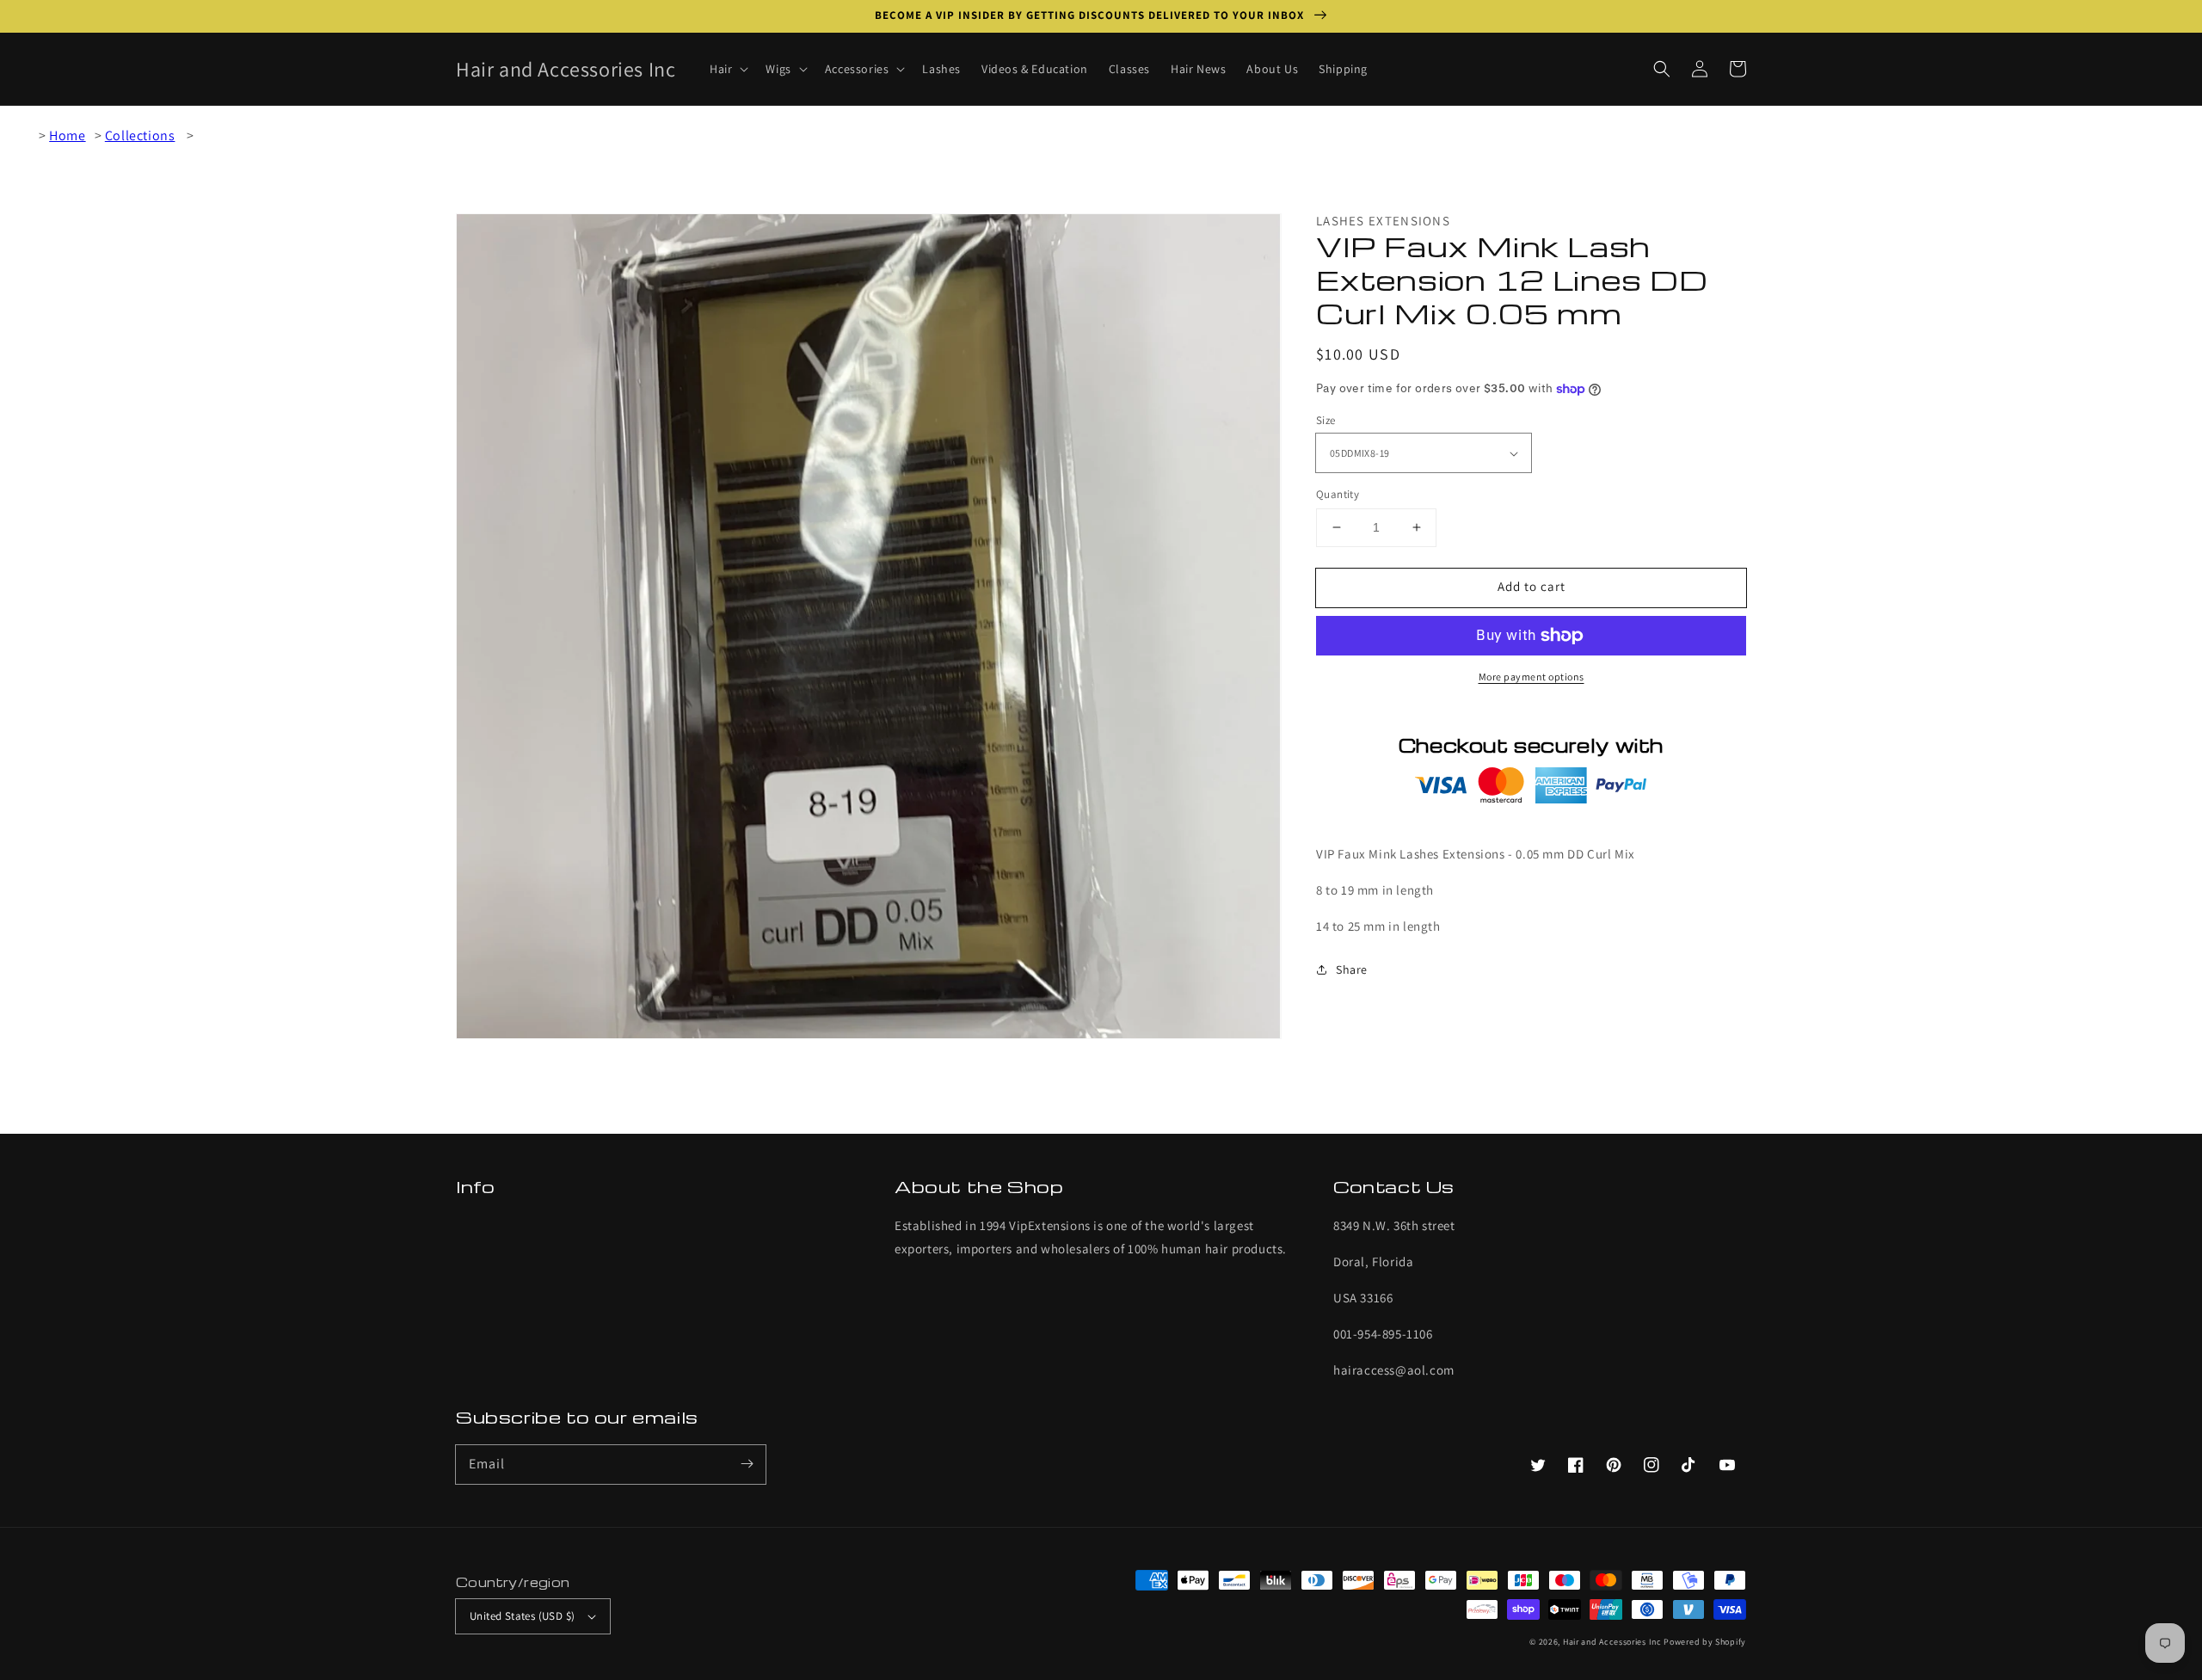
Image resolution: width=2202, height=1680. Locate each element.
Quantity (1338, 494)
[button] (1662, 69)
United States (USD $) (522, 1616)
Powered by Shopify (1705, 1642)
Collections (140, 135)
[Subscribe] (747, 1464)
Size (1326, 420)
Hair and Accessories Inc (1612, 1642)
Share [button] (1352, 969)
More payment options (1532, 677)
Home (67, 135)
